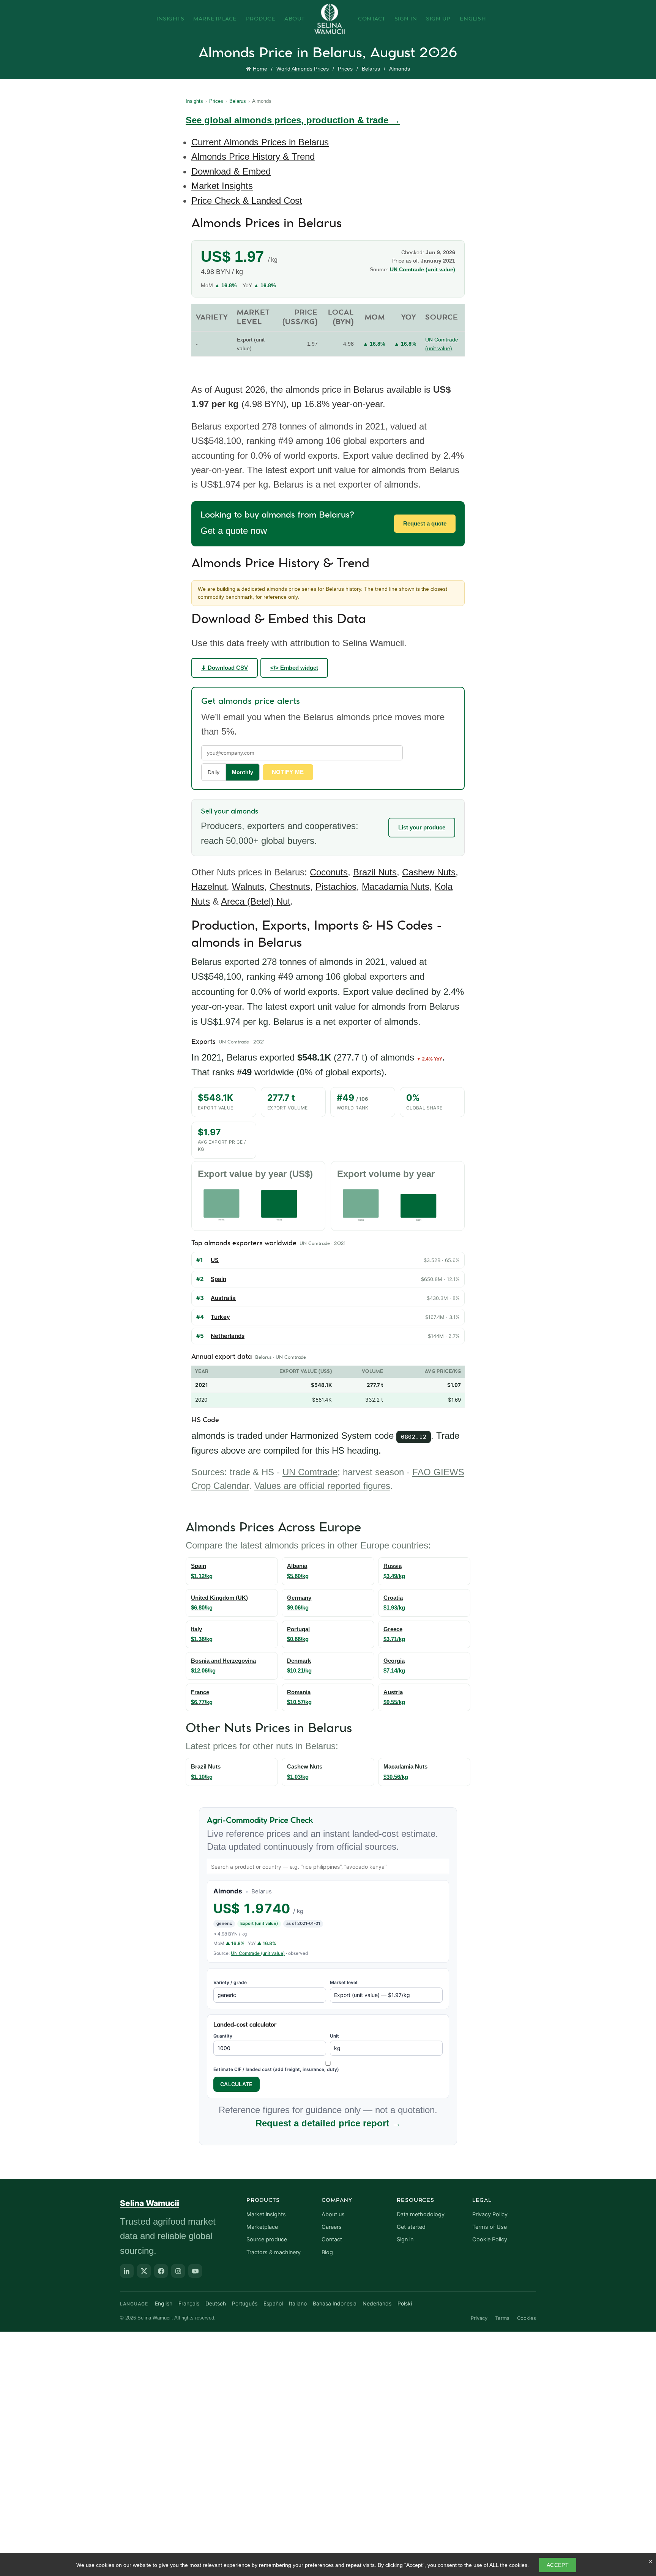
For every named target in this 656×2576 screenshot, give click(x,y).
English (473, 19)
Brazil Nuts (375, 872)
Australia (223, 1298)
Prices (345, 69)
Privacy (479, 2318)
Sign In (406, 19)
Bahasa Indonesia (335, 2303)
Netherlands (228, 1336)
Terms (502, 2318)
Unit (334, 2036)
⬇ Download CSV (225, 668)
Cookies (527, 2318)
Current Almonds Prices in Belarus (260, 142)
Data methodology (421, 2214)
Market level (344, 1982)
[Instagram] (178, 2271)
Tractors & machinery (274, 2252)
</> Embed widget (294, 668)
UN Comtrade (310, 1472)
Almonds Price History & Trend (253, 157)
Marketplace (215, 19)
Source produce (267, 2239)
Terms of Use (490, 2227)
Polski (405, 2303)
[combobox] (328, 1866)
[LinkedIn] (127, 2271)
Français (189, 2303)
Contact (372, 19)
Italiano (298, 2303)
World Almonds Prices (303, 69)
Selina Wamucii (150, 2203)
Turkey (220, 1317)
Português (245, 2303)
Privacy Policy (490, 2214)
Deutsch (216, 2303)
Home (260, 69)
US (215, 1260)
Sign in (405, 2239)
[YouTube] (195, 2271)
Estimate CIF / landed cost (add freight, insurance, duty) (276, 2069)
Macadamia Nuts (396, 887)
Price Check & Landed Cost (247, 201)
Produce (261, 19)
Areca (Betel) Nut (256, 901)
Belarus (371, 69)
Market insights (266, 2214)
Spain (218, 1279)
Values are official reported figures (322, 1486)
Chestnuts (290, 887)
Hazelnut (209, 887)
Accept (558, 2565)
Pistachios (336, 887)
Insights (170, 19)
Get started (411, 2227)
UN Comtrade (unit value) (423, 269)
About (295, 19)
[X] (144, 2271)
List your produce (422, 827)
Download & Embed (231, 171)
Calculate (237, 2084)
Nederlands (377, 2303)
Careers (332, 2227)
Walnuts (248, 887)
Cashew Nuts (429, 872)
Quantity (223, 2036)
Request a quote (425, 523)
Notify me (288, 772)
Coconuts (329, 872)
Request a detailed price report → (328, 2123)
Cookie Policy (490, 2239)
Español (273, 2303)
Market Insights (222, 186)
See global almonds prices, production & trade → (293, 120)
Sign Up (438, 19)
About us (333, 2214)
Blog (327, 2252)
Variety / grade (230, 1982)
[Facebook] (161, 2271)
